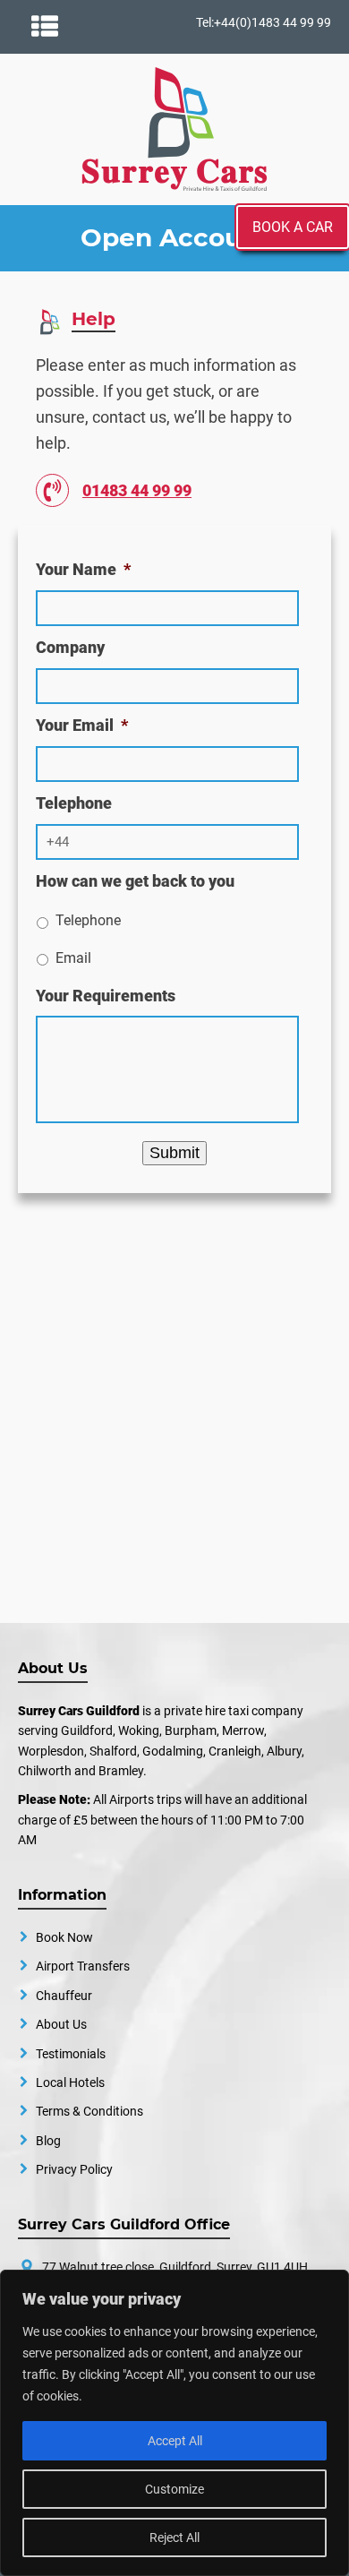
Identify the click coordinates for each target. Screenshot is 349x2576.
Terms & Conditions (89, 2111)
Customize (174, 2489)
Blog (48, 2141)
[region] (174, 2423)
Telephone (88, 920)
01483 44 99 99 (137, 490)
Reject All (174, 2537)
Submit (174, 1153)
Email (73, 958)
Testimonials (71, 2054)
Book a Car (293, 227)
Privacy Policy (74, 2169)
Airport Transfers (83, 1966)
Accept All (175, 2441)
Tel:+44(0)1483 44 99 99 (264, 22)
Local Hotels (70, 2082)
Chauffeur (64, 1996)
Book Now (64, 1937)
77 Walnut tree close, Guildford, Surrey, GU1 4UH (175, 2267)
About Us (61, 2024)
